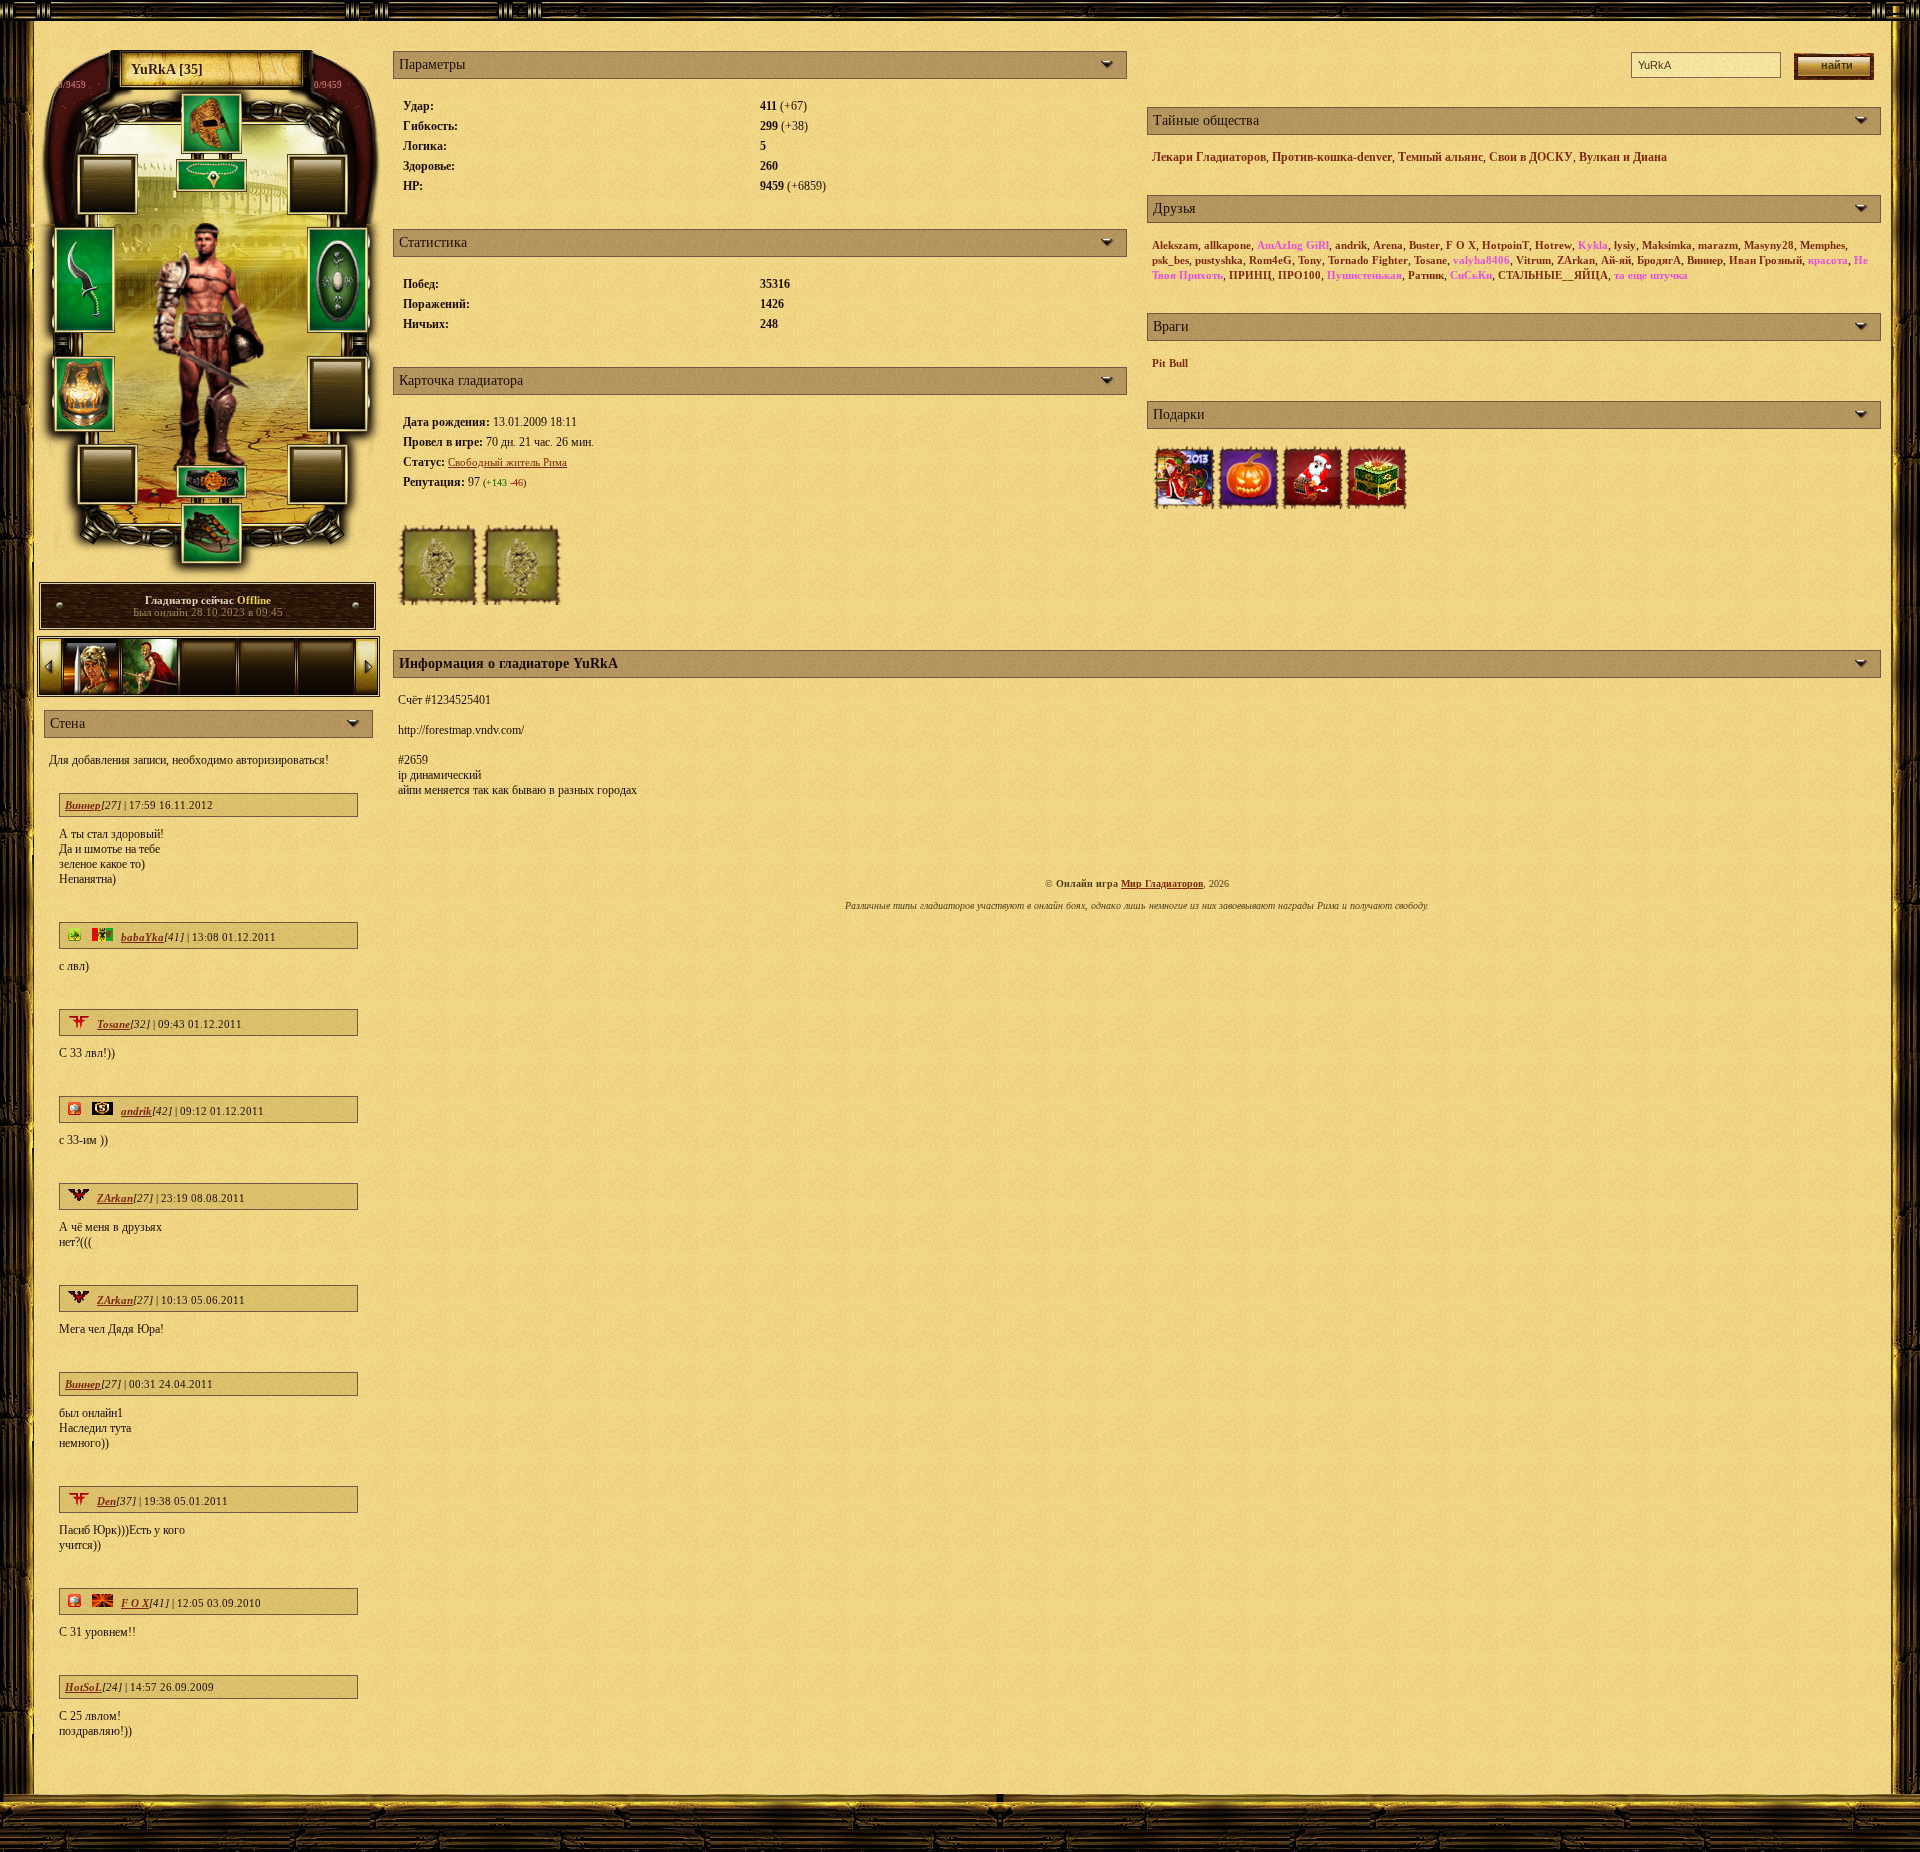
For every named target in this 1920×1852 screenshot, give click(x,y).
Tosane (113, 1024)
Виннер (83, 805)
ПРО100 (1299, 275)
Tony (1310, 260)
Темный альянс (1440, 157)
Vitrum (1533, 260)
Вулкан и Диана (1623, 157)
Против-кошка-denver (1332, 157)
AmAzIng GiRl (1293, 245)
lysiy (1625, 245)
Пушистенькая (1364, 275)
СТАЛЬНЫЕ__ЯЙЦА (1553, 275)
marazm (1718, 245)
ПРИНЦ (1250, 275)
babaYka (142, 937)
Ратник (1426, 275)
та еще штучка (1651, 275)
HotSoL (83, 1687)
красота (1828, 260)
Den (106, 1501)
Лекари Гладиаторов (1209, 157)
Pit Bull (1170, 363)
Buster (1424, 245)
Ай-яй (1616, 260)
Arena (1388, 245)
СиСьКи (1471, 275)
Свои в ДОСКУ (1531, 157)
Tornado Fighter (1368, 260)
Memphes (1822, 245)
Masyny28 (1769, 245)
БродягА (1659, 260)
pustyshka (1219, 260)
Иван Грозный (1765, 260)
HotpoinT (1505, 245)
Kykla (1593, 245)
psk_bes (1170, 260)
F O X (135, 1603)
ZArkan (115, 1198)
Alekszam (1175, 245)
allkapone (1227, 245)
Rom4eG (1270, 260)
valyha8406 (1481, 260)
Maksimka (1667, 245)
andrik (136, 1111)
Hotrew (1553, 245)
